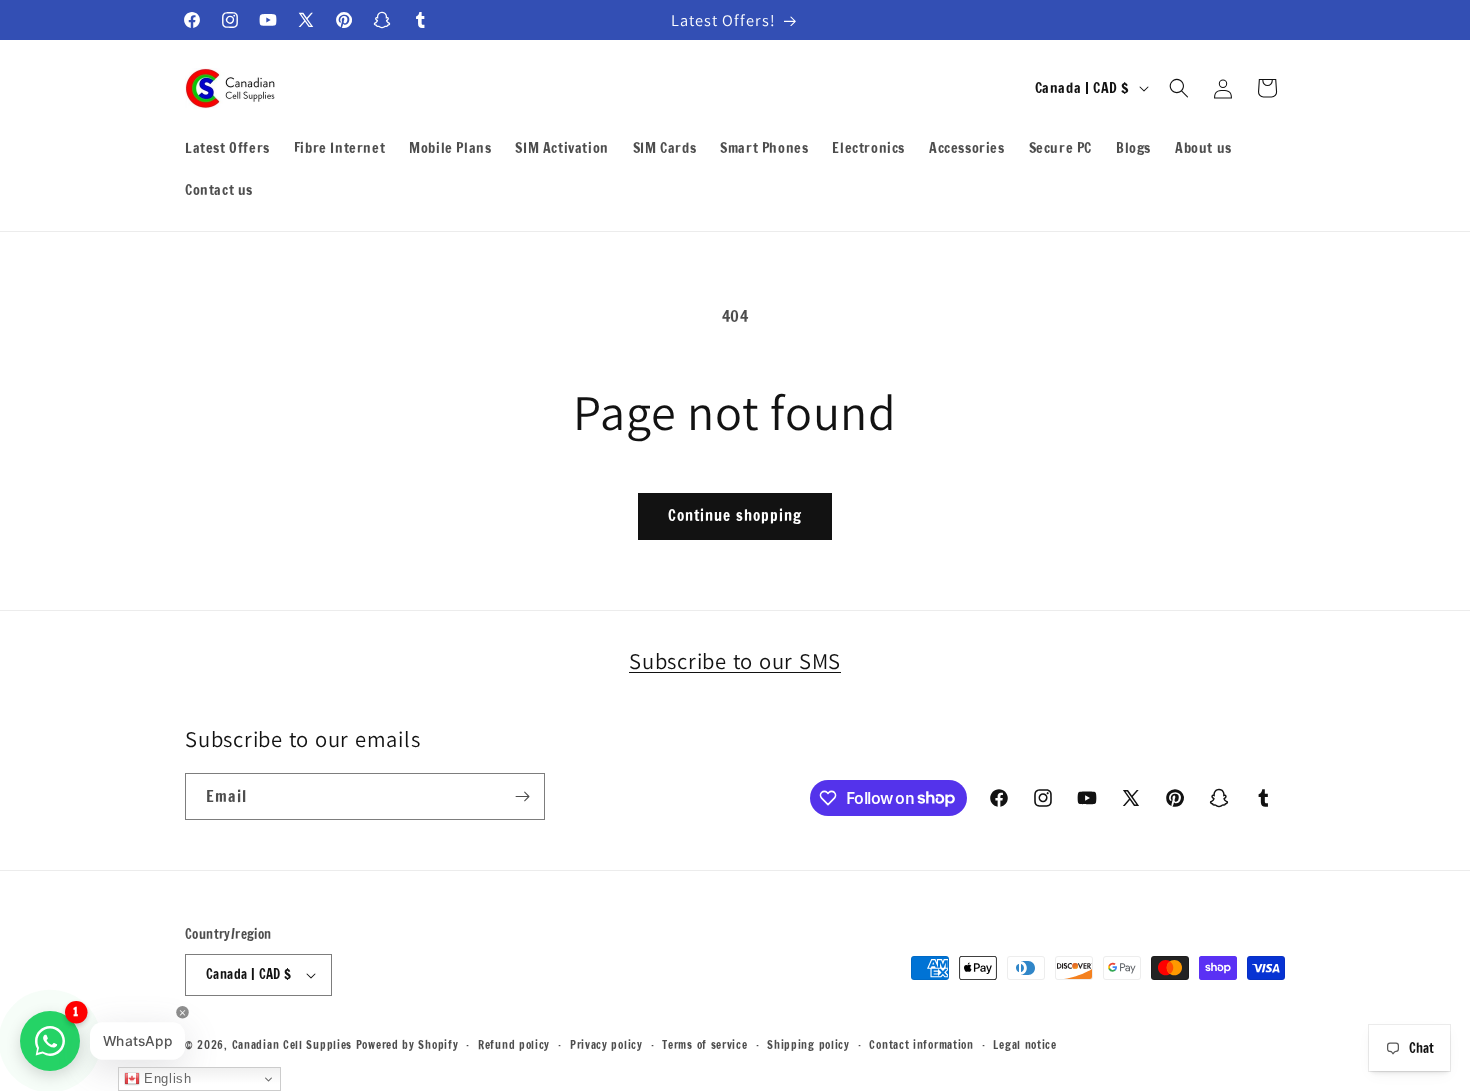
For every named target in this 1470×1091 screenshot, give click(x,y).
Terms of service (704, 1045)
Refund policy (514, 1045)
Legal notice (1024, 1045)
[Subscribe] (522, 796)
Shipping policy (808, 1045)
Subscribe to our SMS (735, 660)
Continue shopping (735, 515)
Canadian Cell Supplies (292, 1045)
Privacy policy (606, 1045)
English (166, 1078)
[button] (1179, 88)
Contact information (921, 1045)
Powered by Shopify (407, 1045)
